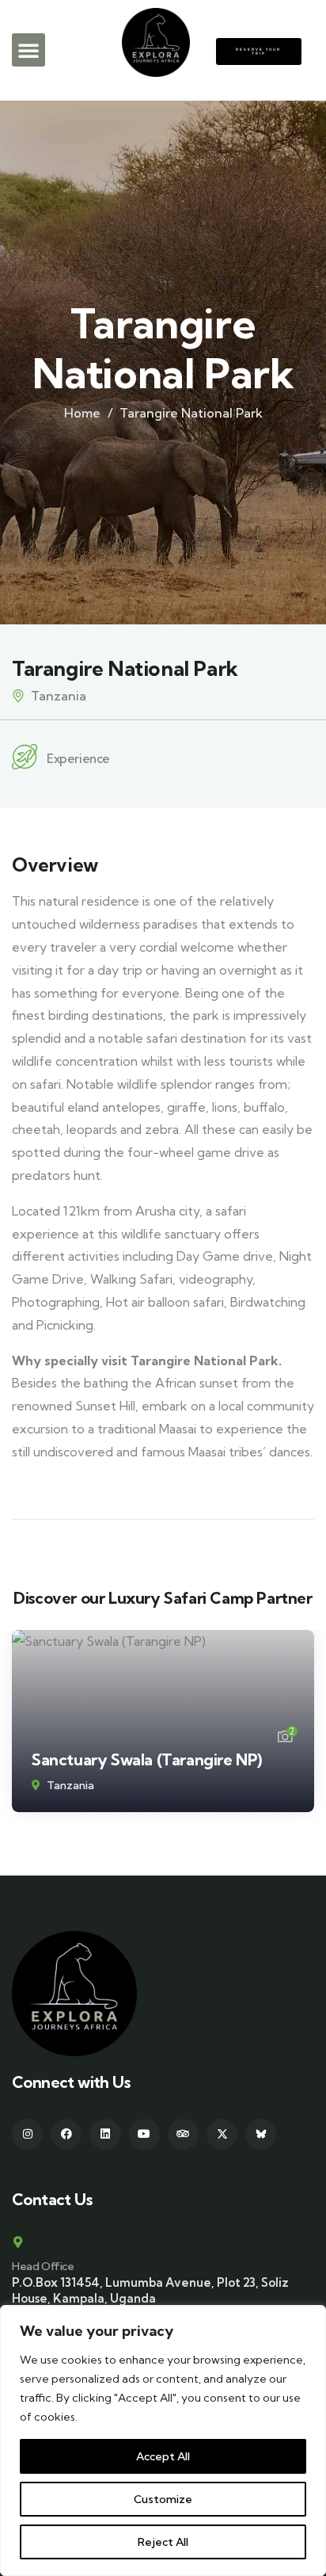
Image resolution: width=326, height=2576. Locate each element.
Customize (163, 2499)
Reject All (163, 2542)
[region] (163, 2441)
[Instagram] (27, 2134)
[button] (28, 50)
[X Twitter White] (222, 2134)
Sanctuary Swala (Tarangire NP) (147, 1759)
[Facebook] (66, 2134)
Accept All (163, 2456)
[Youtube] (144, 2134)
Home (82, 413)
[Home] (74, 1994)
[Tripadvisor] (183, 2134)
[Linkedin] (105, 2134)
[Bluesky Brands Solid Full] (261, 2134)
